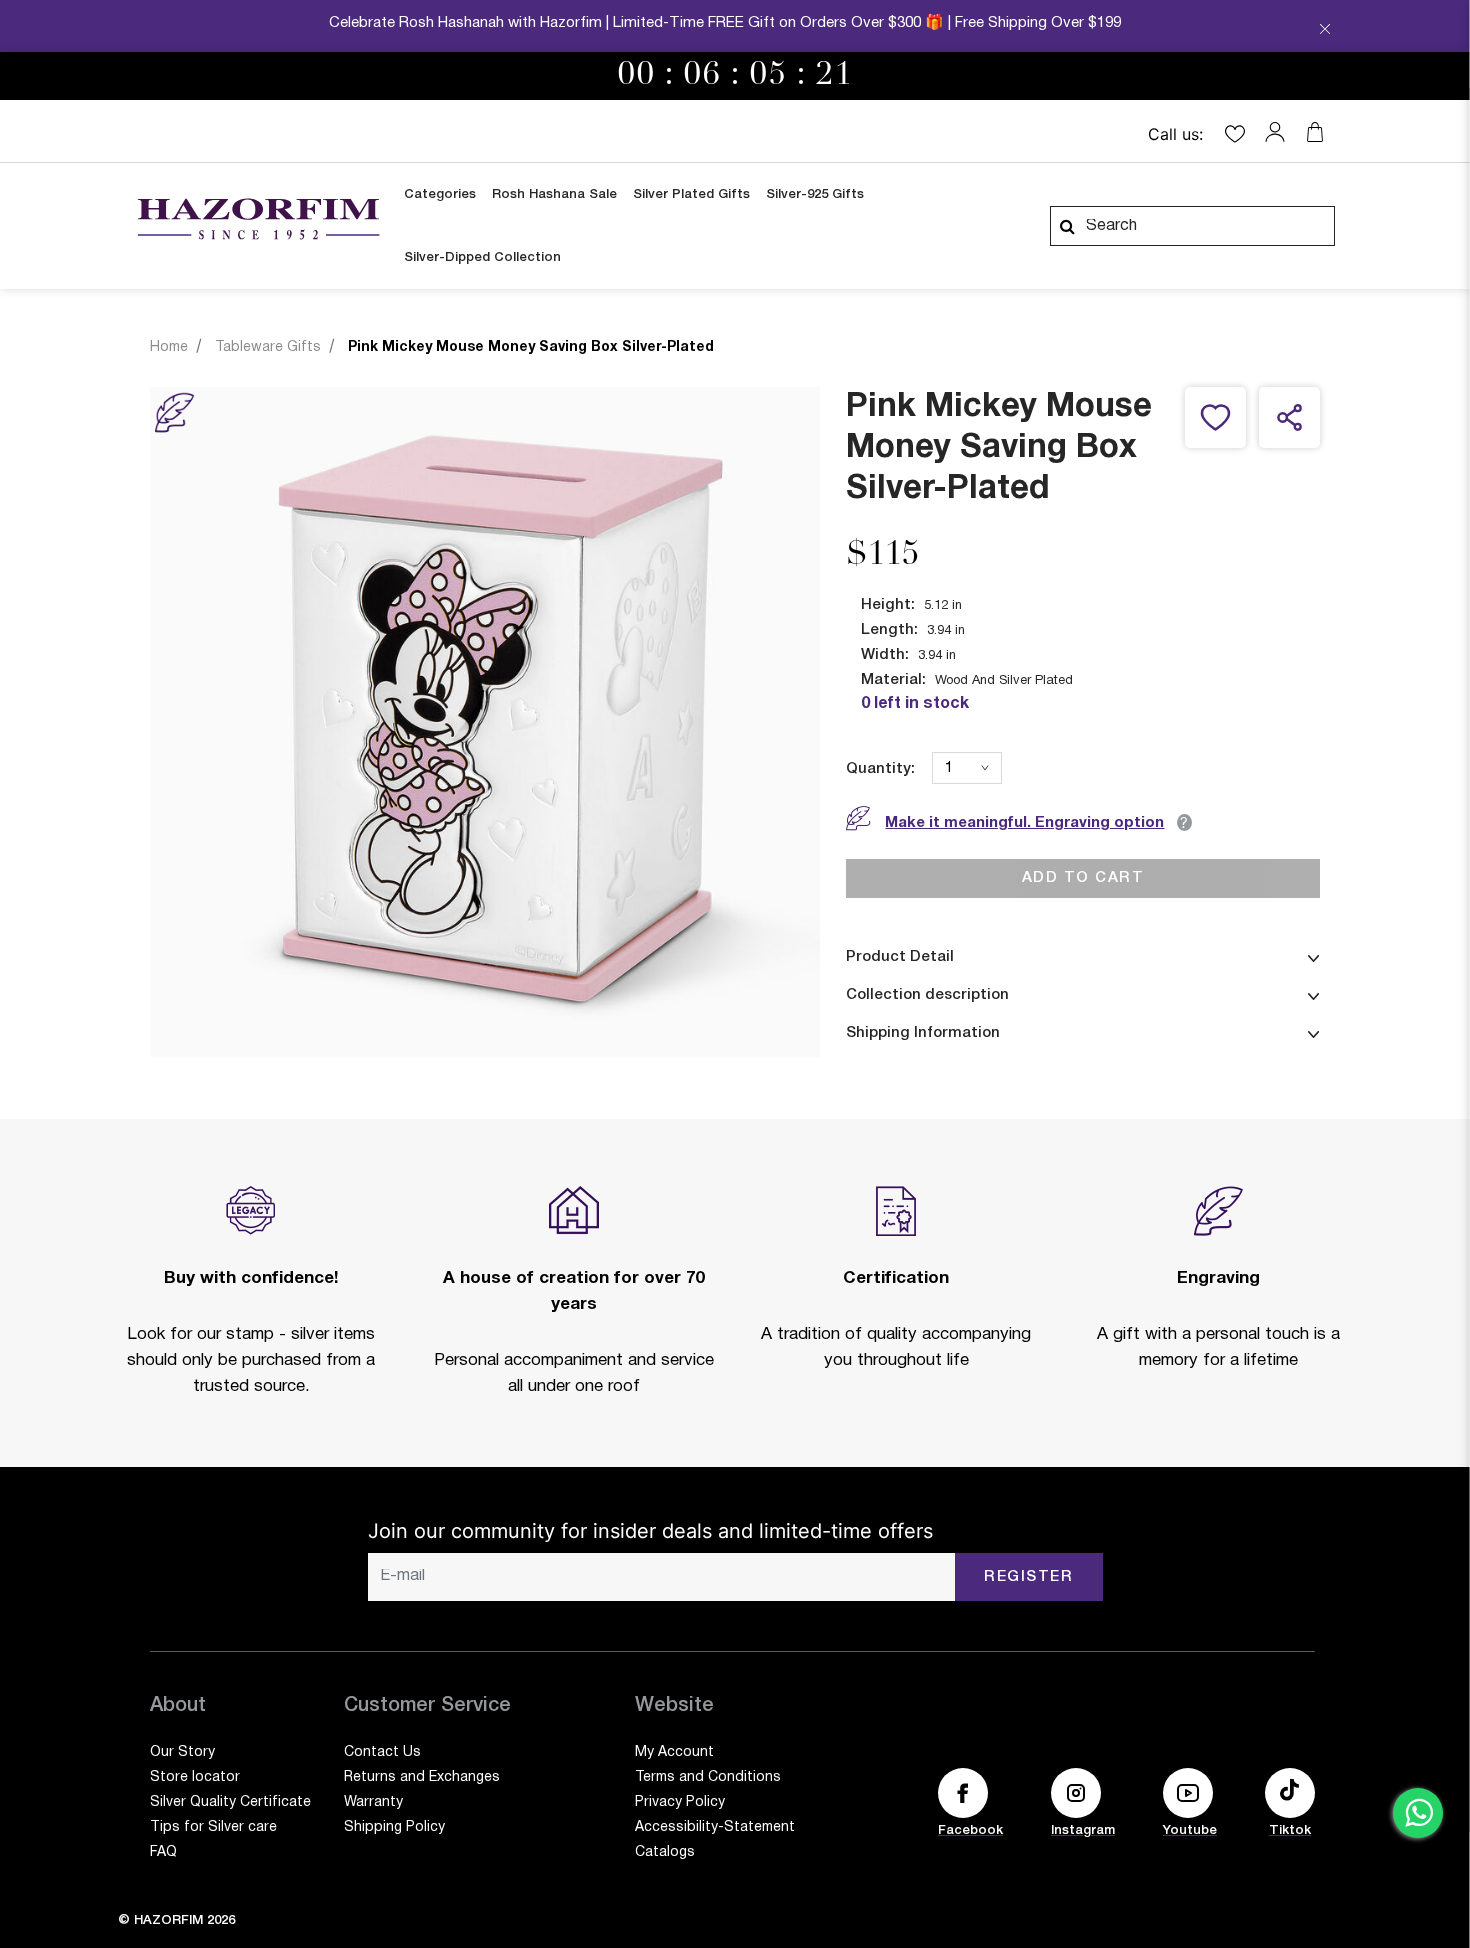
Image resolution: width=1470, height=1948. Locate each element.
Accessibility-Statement (715, 1827)
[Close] (1325, 31)
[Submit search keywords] (1067, 226)
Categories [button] (440, 194)
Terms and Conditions (708, 1777)
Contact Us (382, 1752)
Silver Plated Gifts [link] (691, 194)
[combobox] (1192, 226)
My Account (674, 1752)
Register (1028, 1577)
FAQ (163, 1852)
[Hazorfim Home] (258, 219)
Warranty (373, 1802)
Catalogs (665, 1852)
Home (169, 347)
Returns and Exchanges (422, 1777)
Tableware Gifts (268, 347)
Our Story (182, 1752)
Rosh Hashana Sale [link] (554, 194)
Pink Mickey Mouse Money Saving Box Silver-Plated (531, 347)
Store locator (195, 1777)
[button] (1280, 132)
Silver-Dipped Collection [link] (482, 257)
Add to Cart (1083, 878)
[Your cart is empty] (1315, 132)
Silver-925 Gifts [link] (815, 194)
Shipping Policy (394, 1827)
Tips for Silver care (213, 1827)
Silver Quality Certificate (230, 1802)
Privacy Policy (680, 1802)
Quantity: (880, 769)
